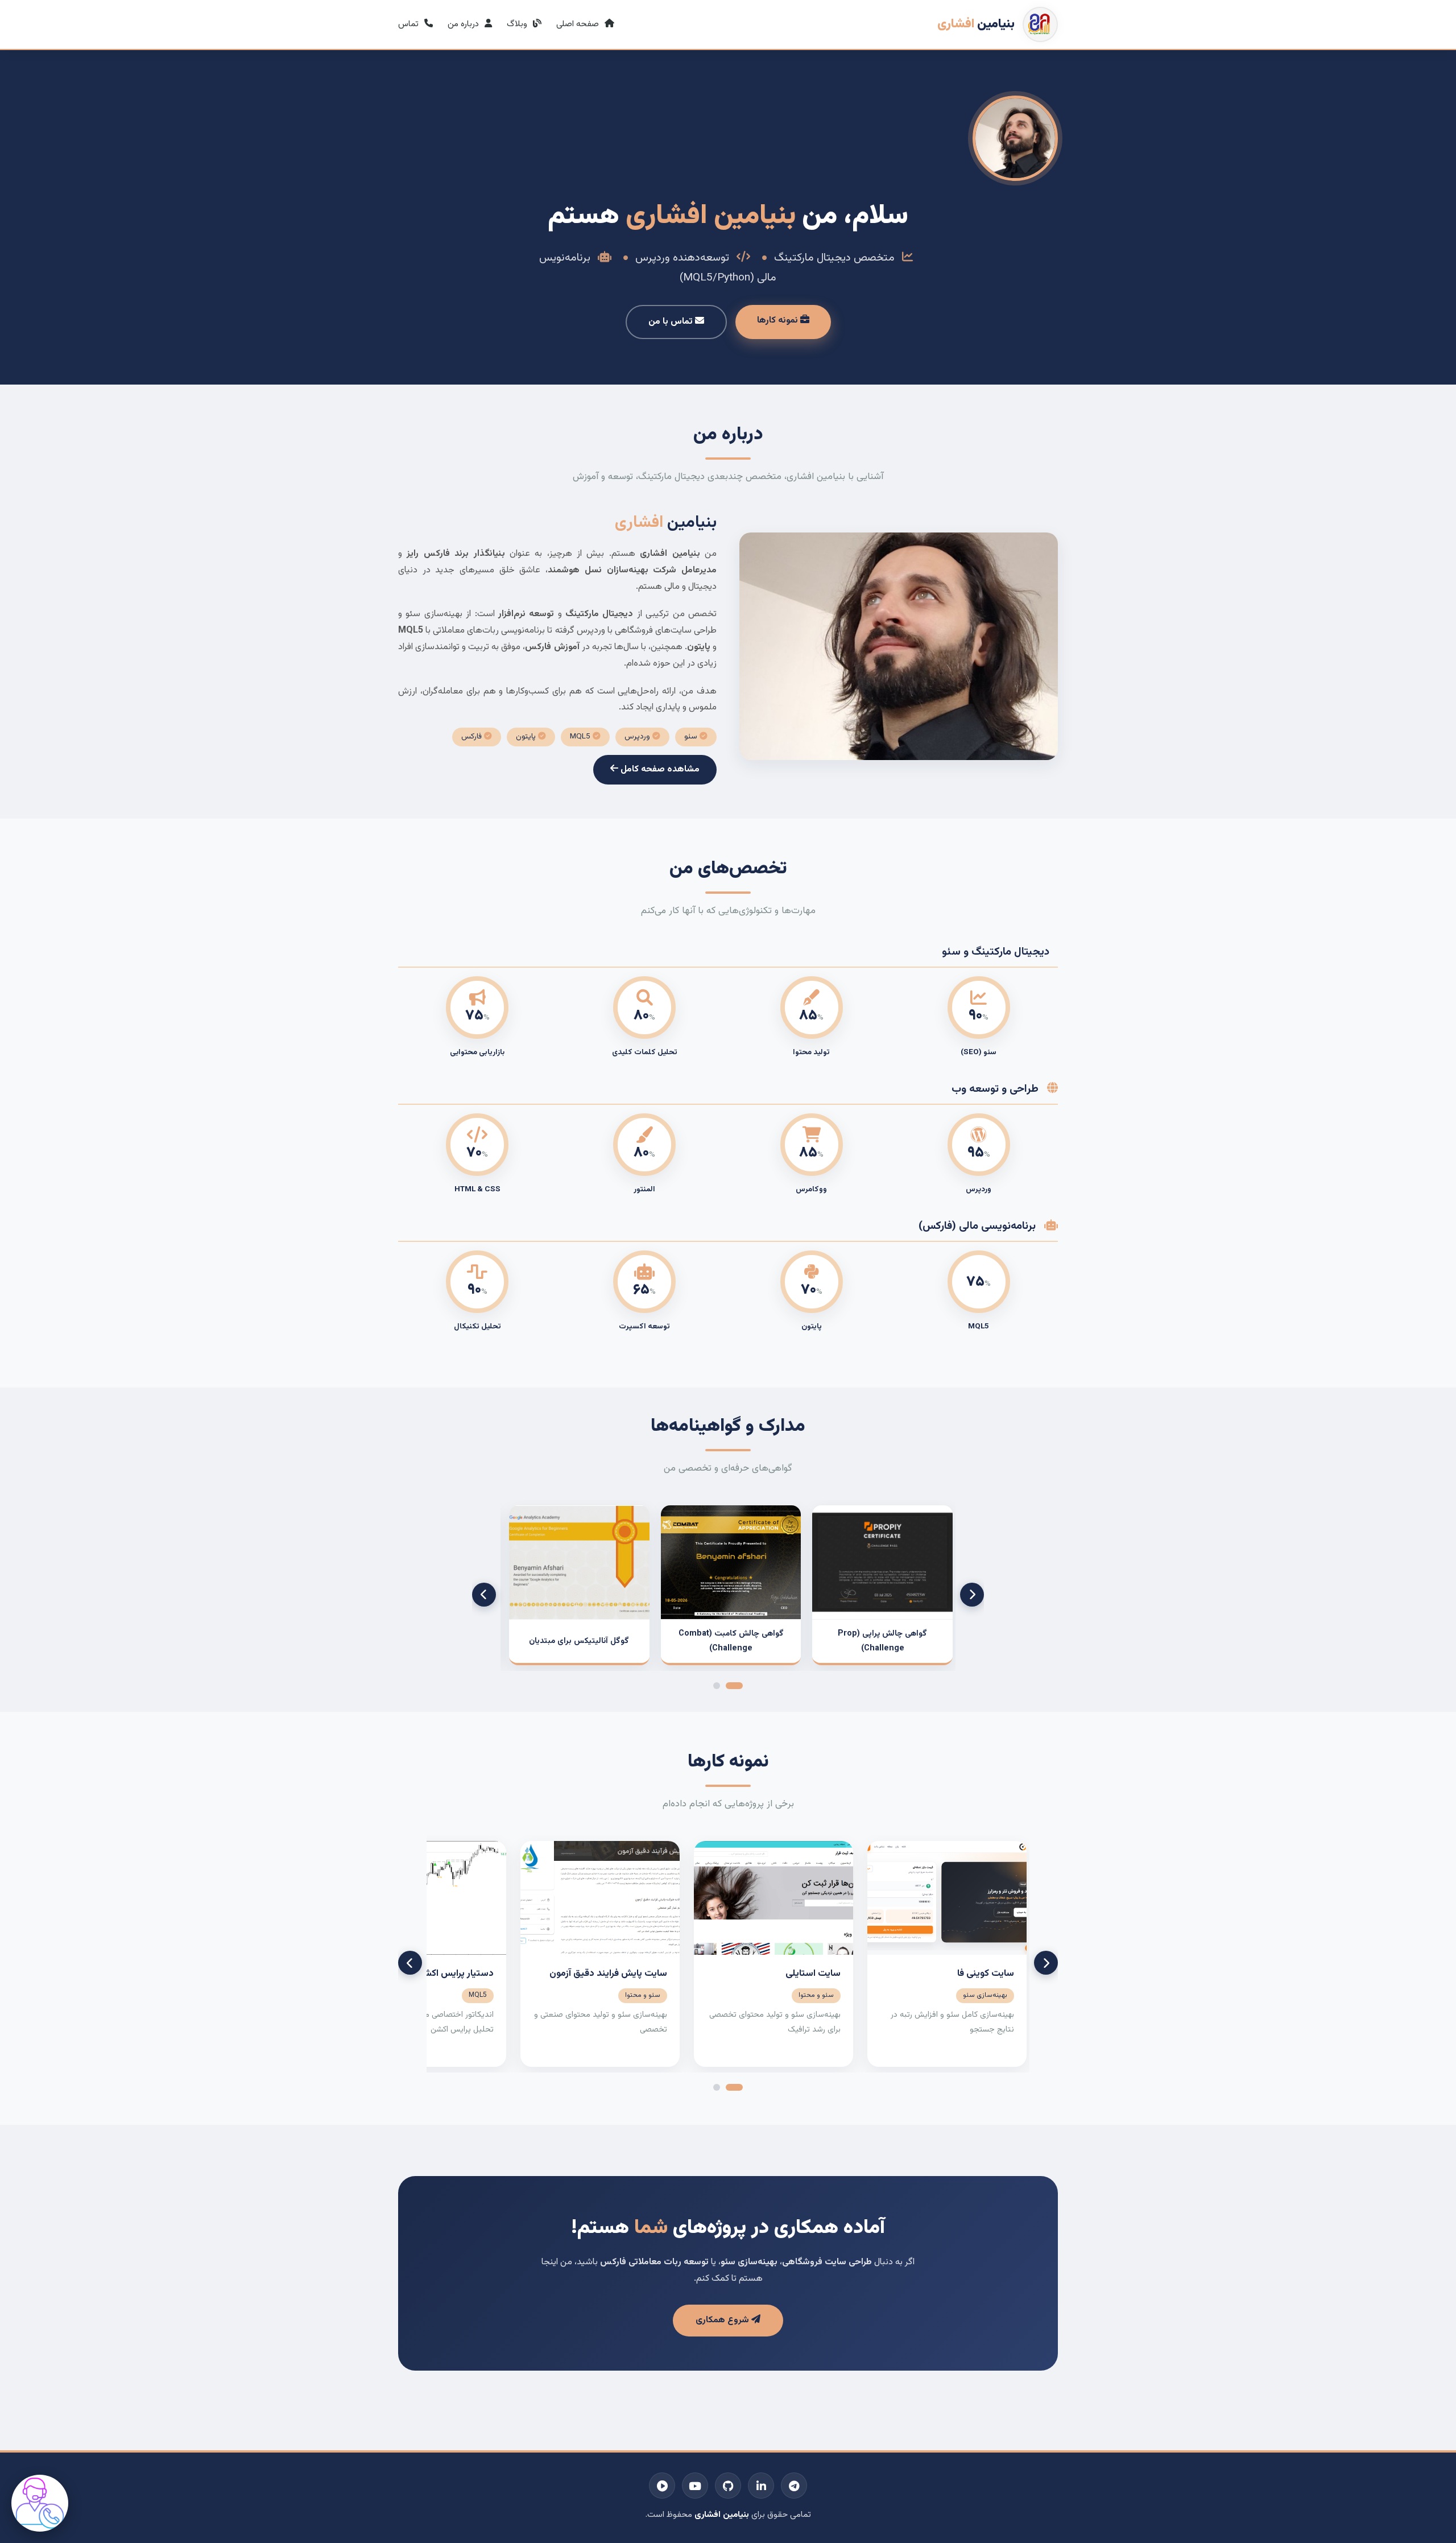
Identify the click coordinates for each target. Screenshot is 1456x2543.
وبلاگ (518, 24)
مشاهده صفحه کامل (659, 769)
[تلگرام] (794, 2486)
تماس (409, 24)
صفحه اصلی (579, 24)
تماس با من (672, 322)
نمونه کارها (779, 321)
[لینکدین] (761, 2486)
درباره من (464, 24)
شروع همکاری (723, 2320)
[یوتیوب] (695, 2486)
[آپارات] (662, 2486)
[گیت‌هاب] (728, 2486)
